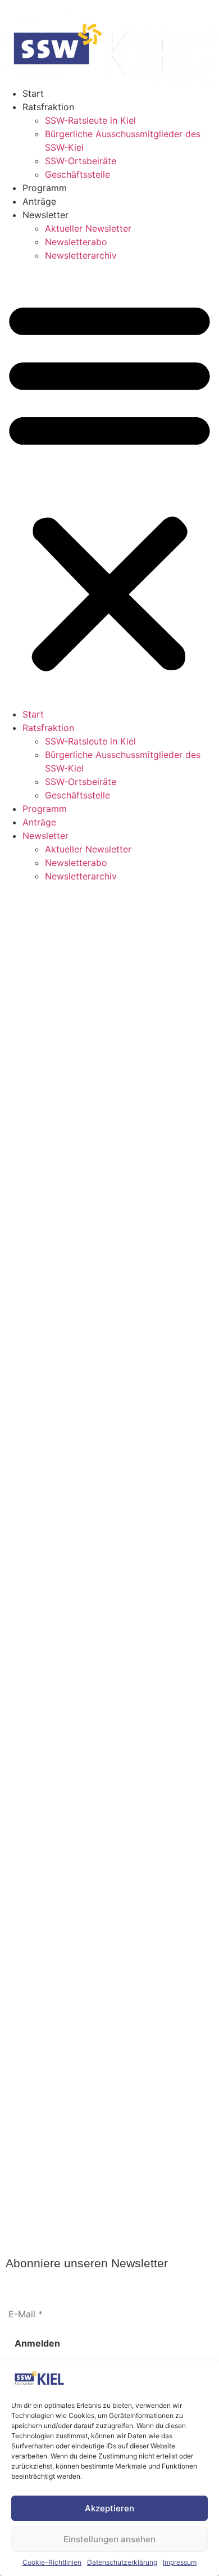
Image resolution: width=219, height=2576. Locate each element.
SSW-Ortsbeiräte (81, 161)
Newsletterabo (76, 242)
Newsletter (45, 215)
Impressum (180, 2562)
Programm (45, 188)
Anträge (39, 201)
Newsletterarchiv (81, 255)
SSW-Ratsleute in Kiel (90, 120)
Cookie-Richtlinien (52, 2562)
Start (33, 93)
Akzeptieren (109, 2508)
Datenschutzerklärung (122, 2562)
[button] (109, 485)
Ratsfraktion (48, 107)
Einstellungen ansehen (109, 2539)
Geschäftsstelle (77, 174)
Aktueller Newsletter (88, 228)
